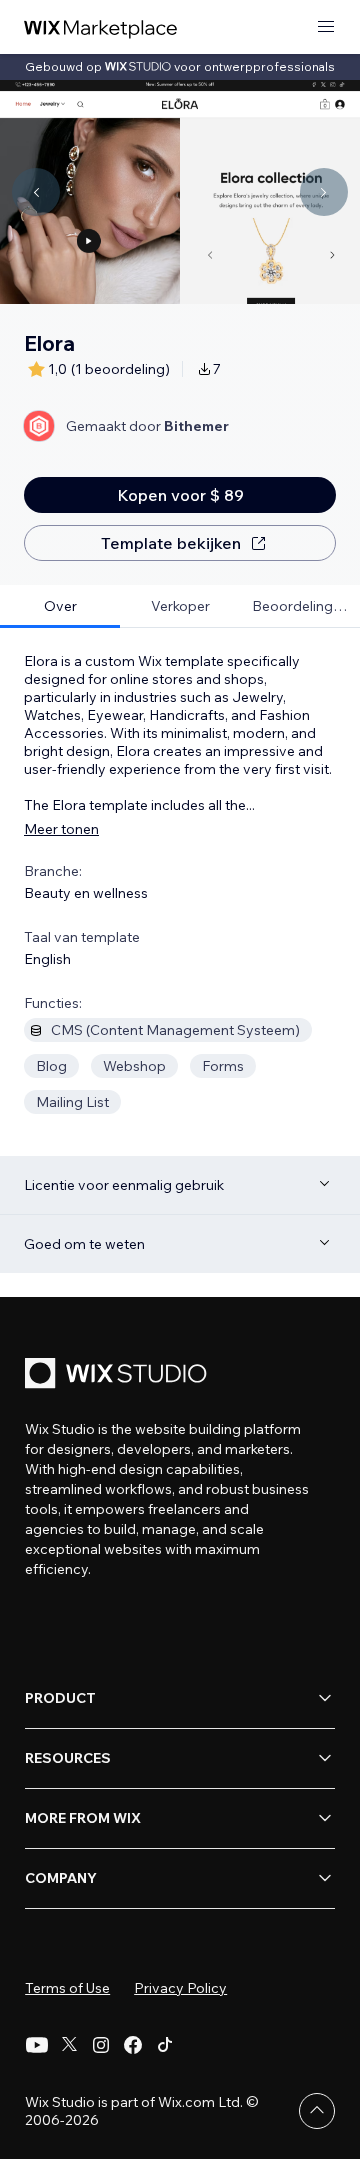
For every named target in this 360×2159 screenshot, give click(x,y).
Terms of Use (67, 1988)
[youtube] (37, 2045)
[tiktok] (165, 2045)
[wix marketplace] (101, 27)
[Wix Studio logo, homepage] (119, 1375)
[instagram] (101, 2045)
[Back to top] (317, 2111)
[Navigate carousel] (36, 192)
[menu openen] (326, 27)
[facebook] (133, 2045)
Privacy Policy (180, 1988)
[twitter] (69, 2045)
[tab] (60, 606)
